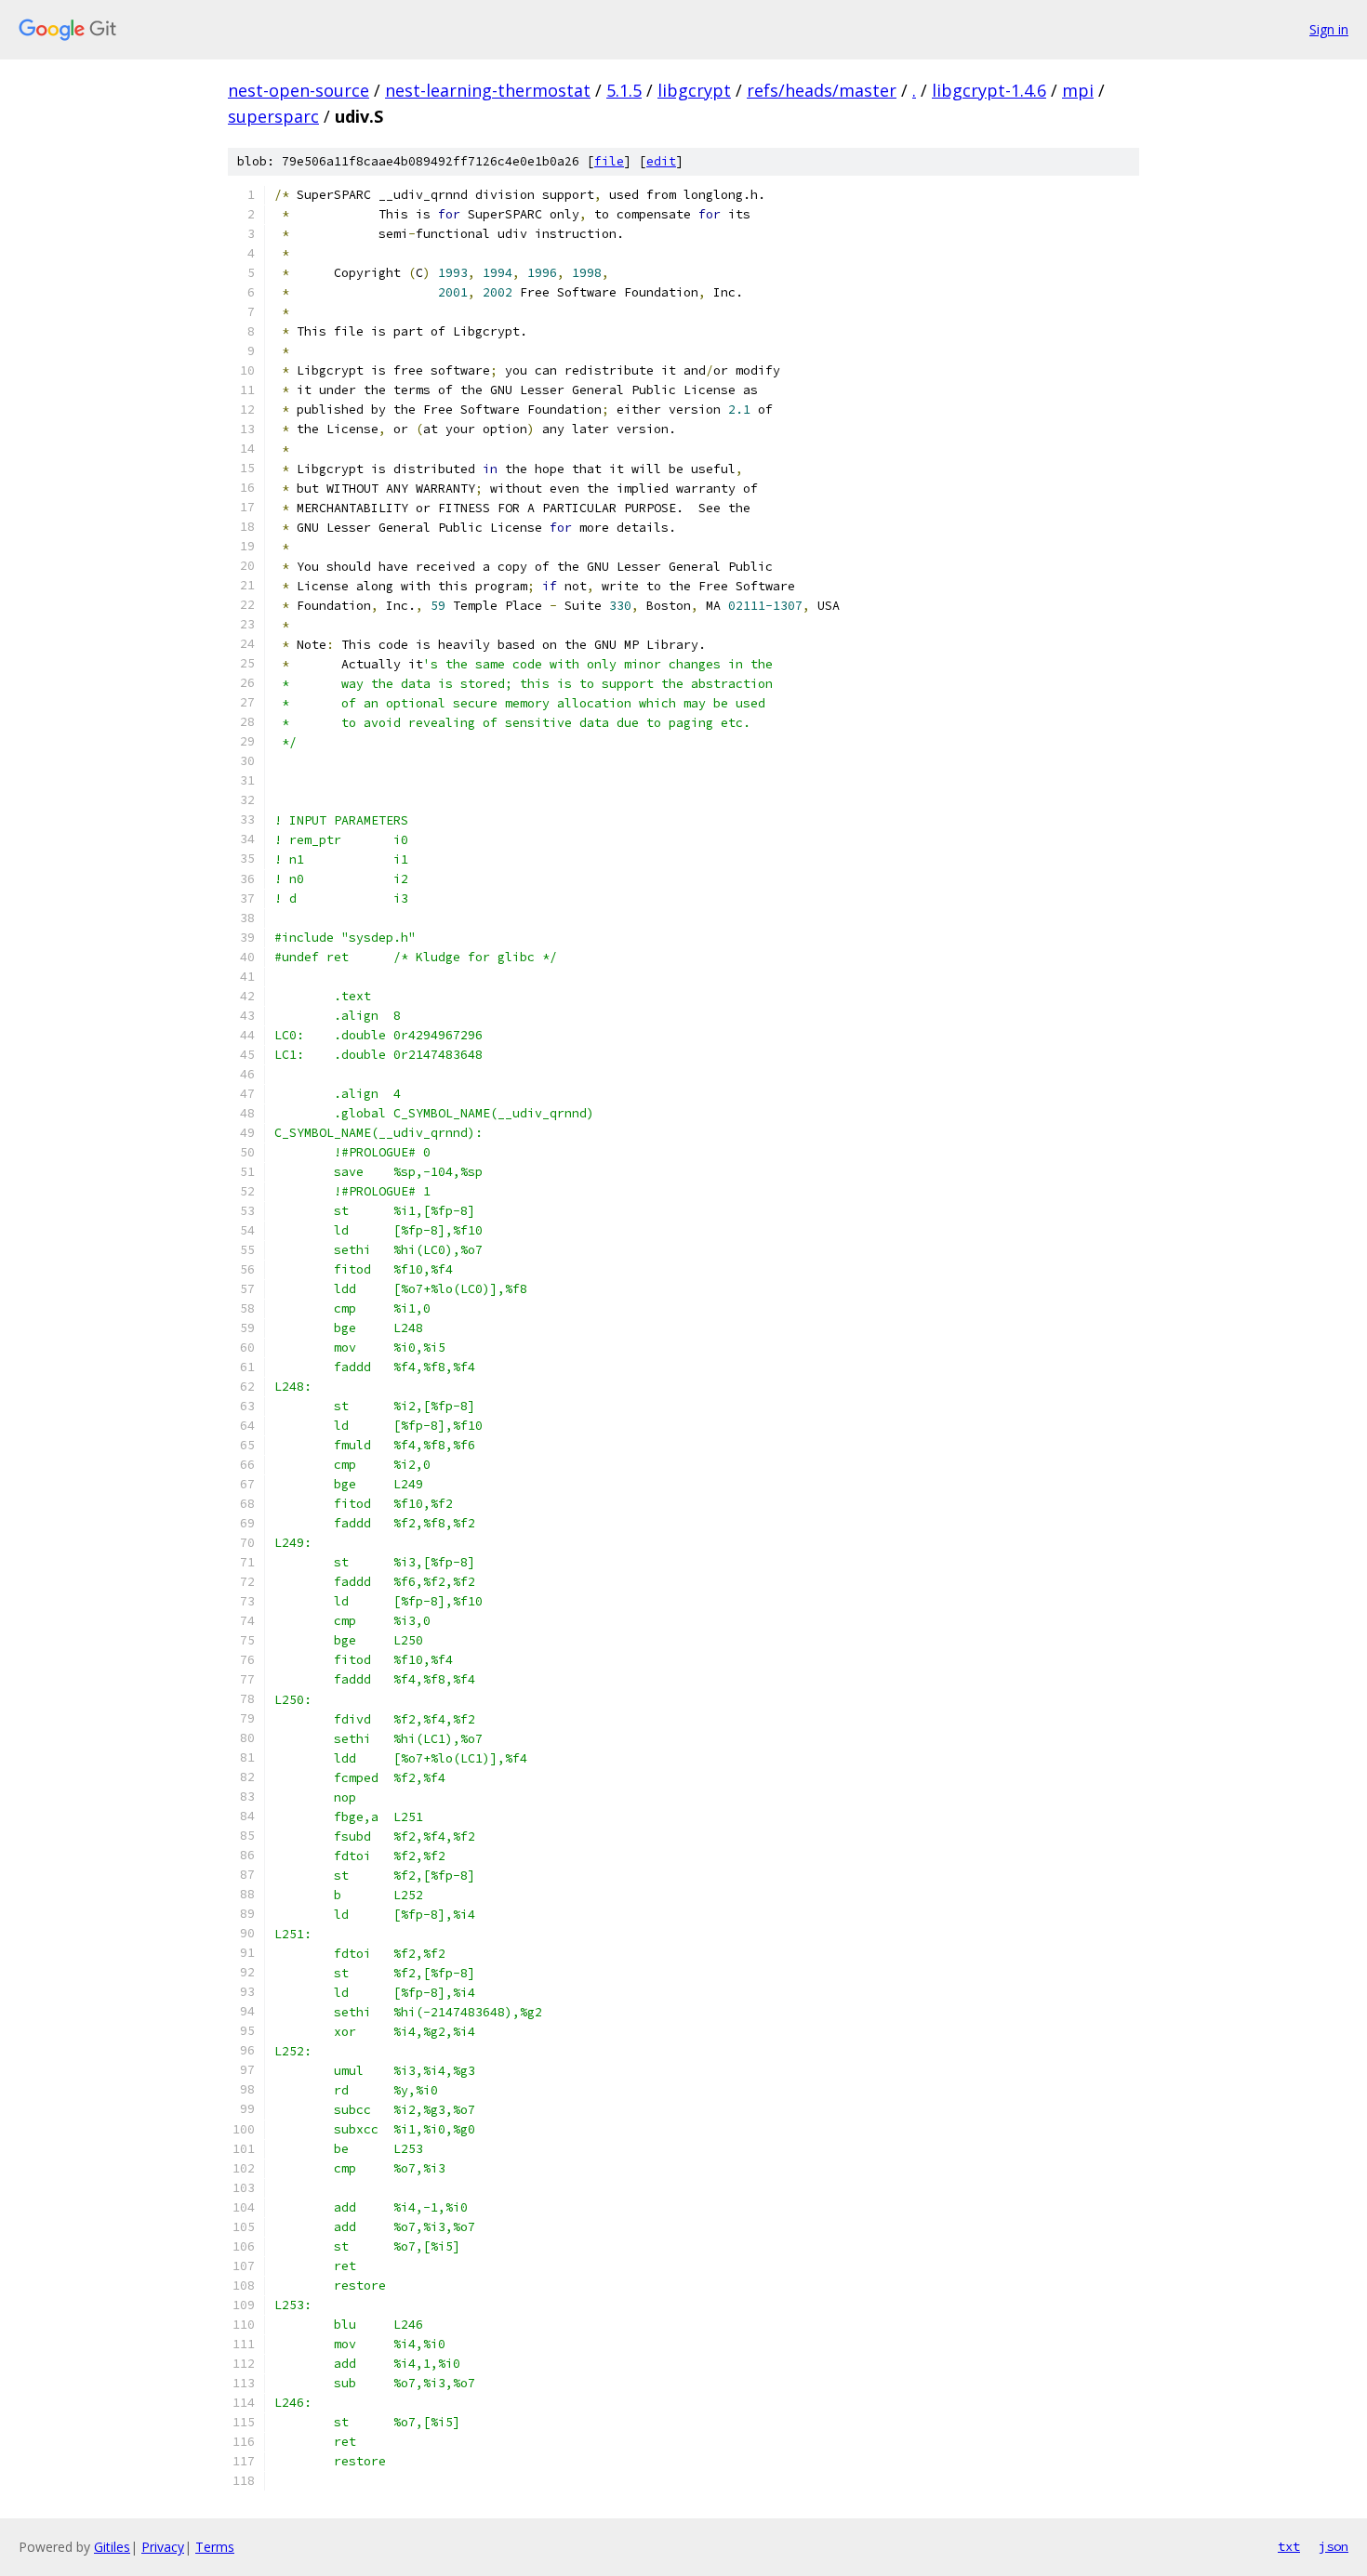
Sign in (1329, 29)
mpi (1078, 90)
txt (1289, 2546)
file (609, 161)
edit (661, 161)
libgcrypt (694, 90)
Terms (215, 2547)
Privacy (163, 2547)
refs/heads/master (822, 90)
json (1334, 2546)
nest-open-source (299, 90)
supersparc (273, 116)
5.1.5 (624, 90)
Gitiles (112, 2547)
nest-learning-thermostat (488, 90)
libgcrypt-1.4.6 (989, 90)
